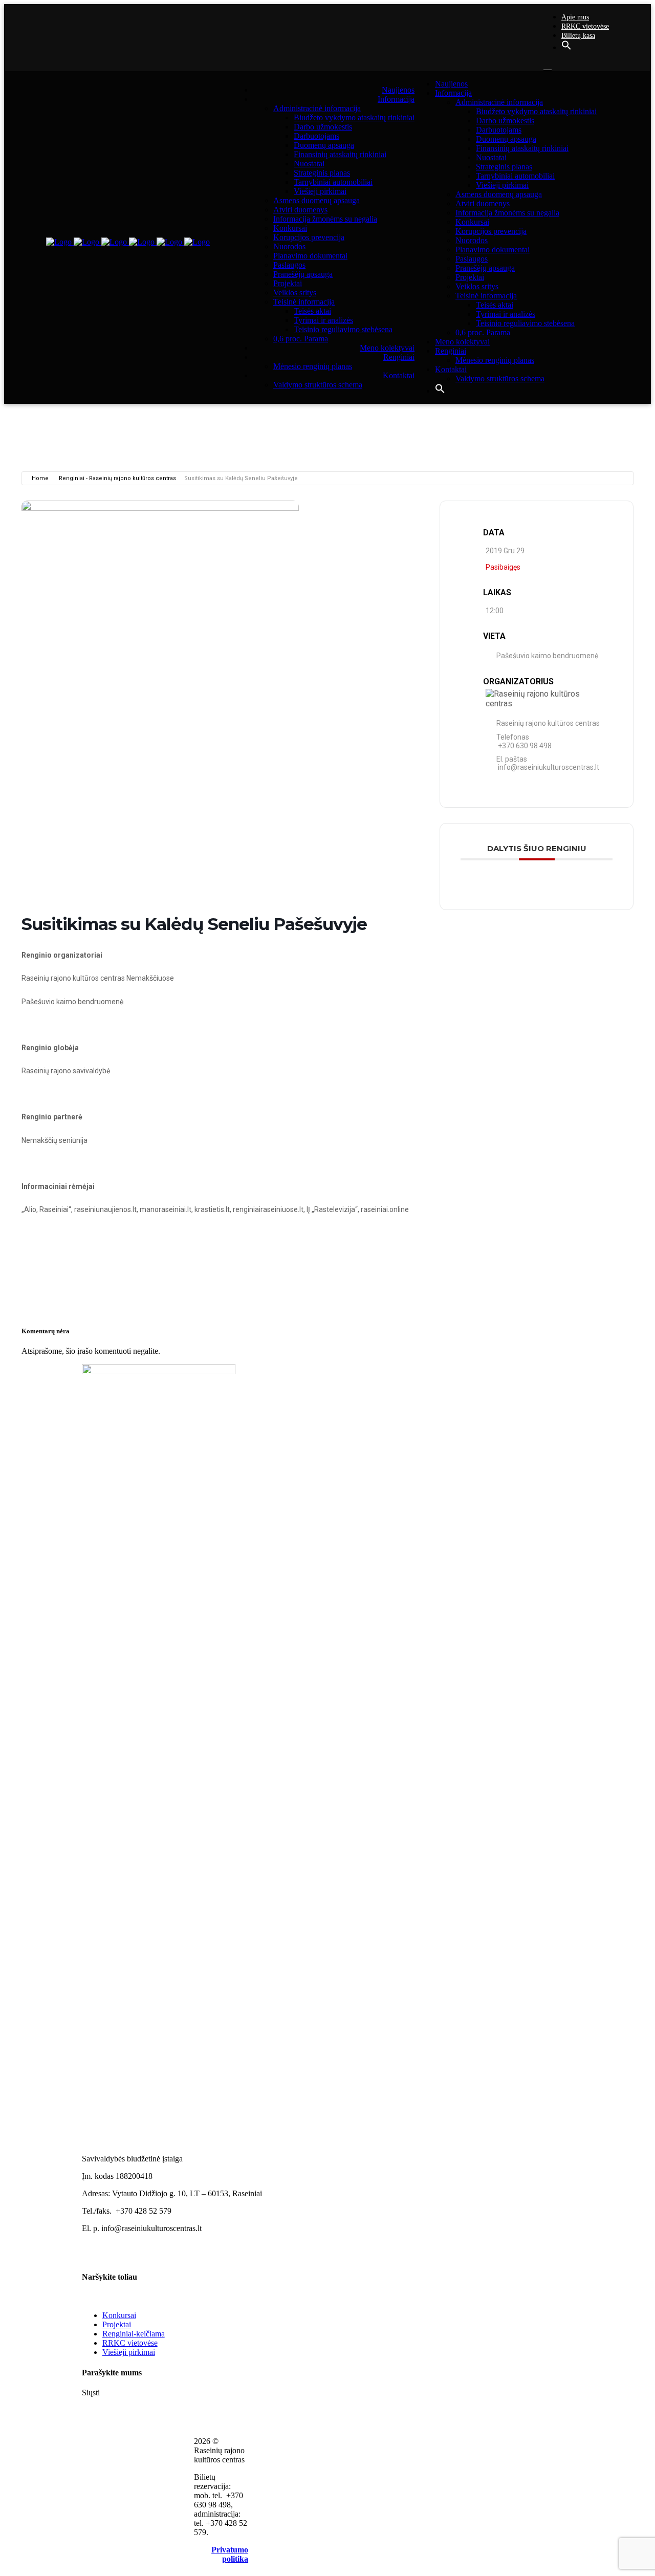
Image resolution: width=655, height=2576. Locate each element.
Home (40, 478)
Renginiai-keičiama (134, 2334)
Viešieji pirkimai (129, 2352)
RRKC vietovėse (585, 26)
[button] (566, 48)
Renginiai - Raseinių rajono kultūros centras (117, 478)
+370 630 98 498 (525, 746)
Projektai (117, 2324)
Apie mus (575, 17)
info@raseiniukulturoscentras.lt (549, 768)
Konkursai (119, 2315)
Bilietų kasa (578, 36)
